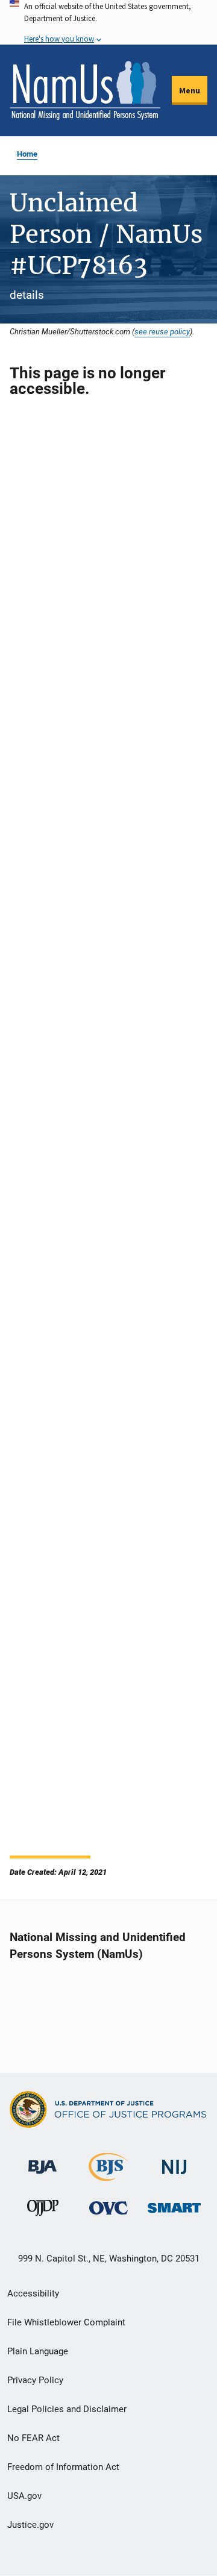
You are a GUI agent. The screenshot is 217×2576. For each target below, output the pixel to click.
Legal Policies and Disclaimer (67, 2409)
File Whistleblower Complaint (66, 2322)
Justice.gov (30, 2525)
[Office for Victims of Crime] (108, 2208)
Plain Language (38, 2351)
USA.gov (24, 2496)
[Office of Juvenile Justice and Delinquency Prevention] (43, 2211)
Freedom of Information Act (63, 2467)
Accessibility (33, 2293)
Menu (190, 90)
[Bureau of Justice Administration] (42, 2161)
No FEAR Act (33, 2438)
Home (27, 154)
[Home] (85, 90)
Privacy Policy (35, 2380)
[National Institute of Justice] (174, 2162)
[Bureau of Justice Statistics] (108, 2176)
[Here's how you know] (108, 22)
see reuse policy (162, 331)
